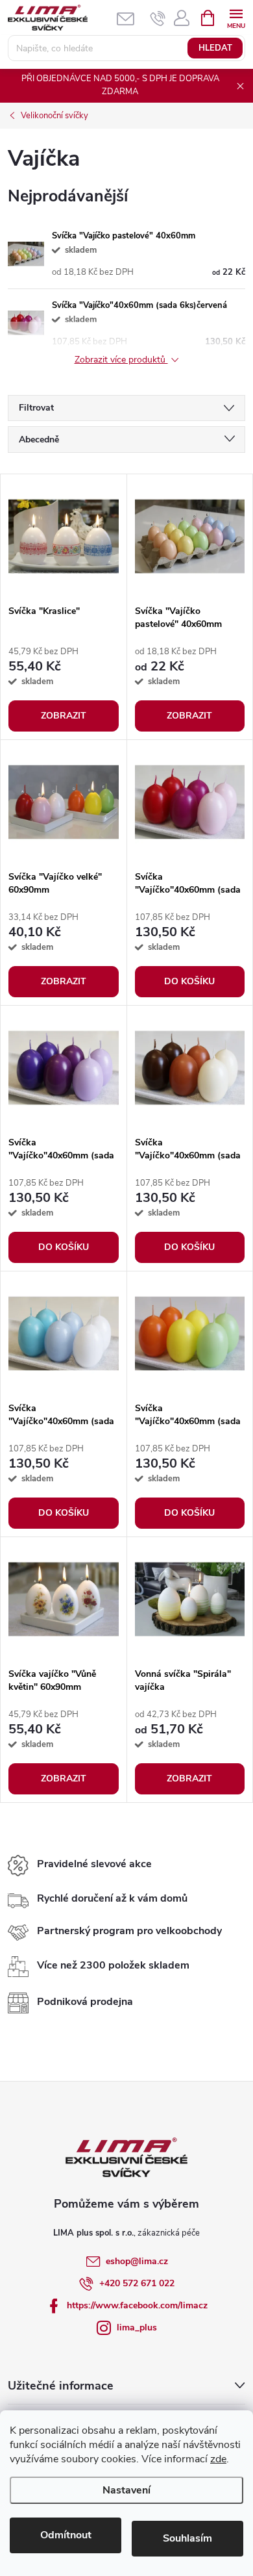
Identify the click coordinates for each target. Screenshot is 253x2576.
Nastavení (126, 2490)
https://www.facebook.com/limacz (137, 2305)
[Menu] (236, 17)
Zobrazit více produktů (121, 360)
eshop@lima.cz (137, 2261)
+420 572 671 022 (137, 2283)
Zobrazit (64, 716)
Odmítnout (66, 2535)
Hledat (215, 48)
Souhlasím (187, 2538)
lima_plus (137, 2327)
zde (218, 2459)
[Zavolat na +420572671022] (158, 18)
